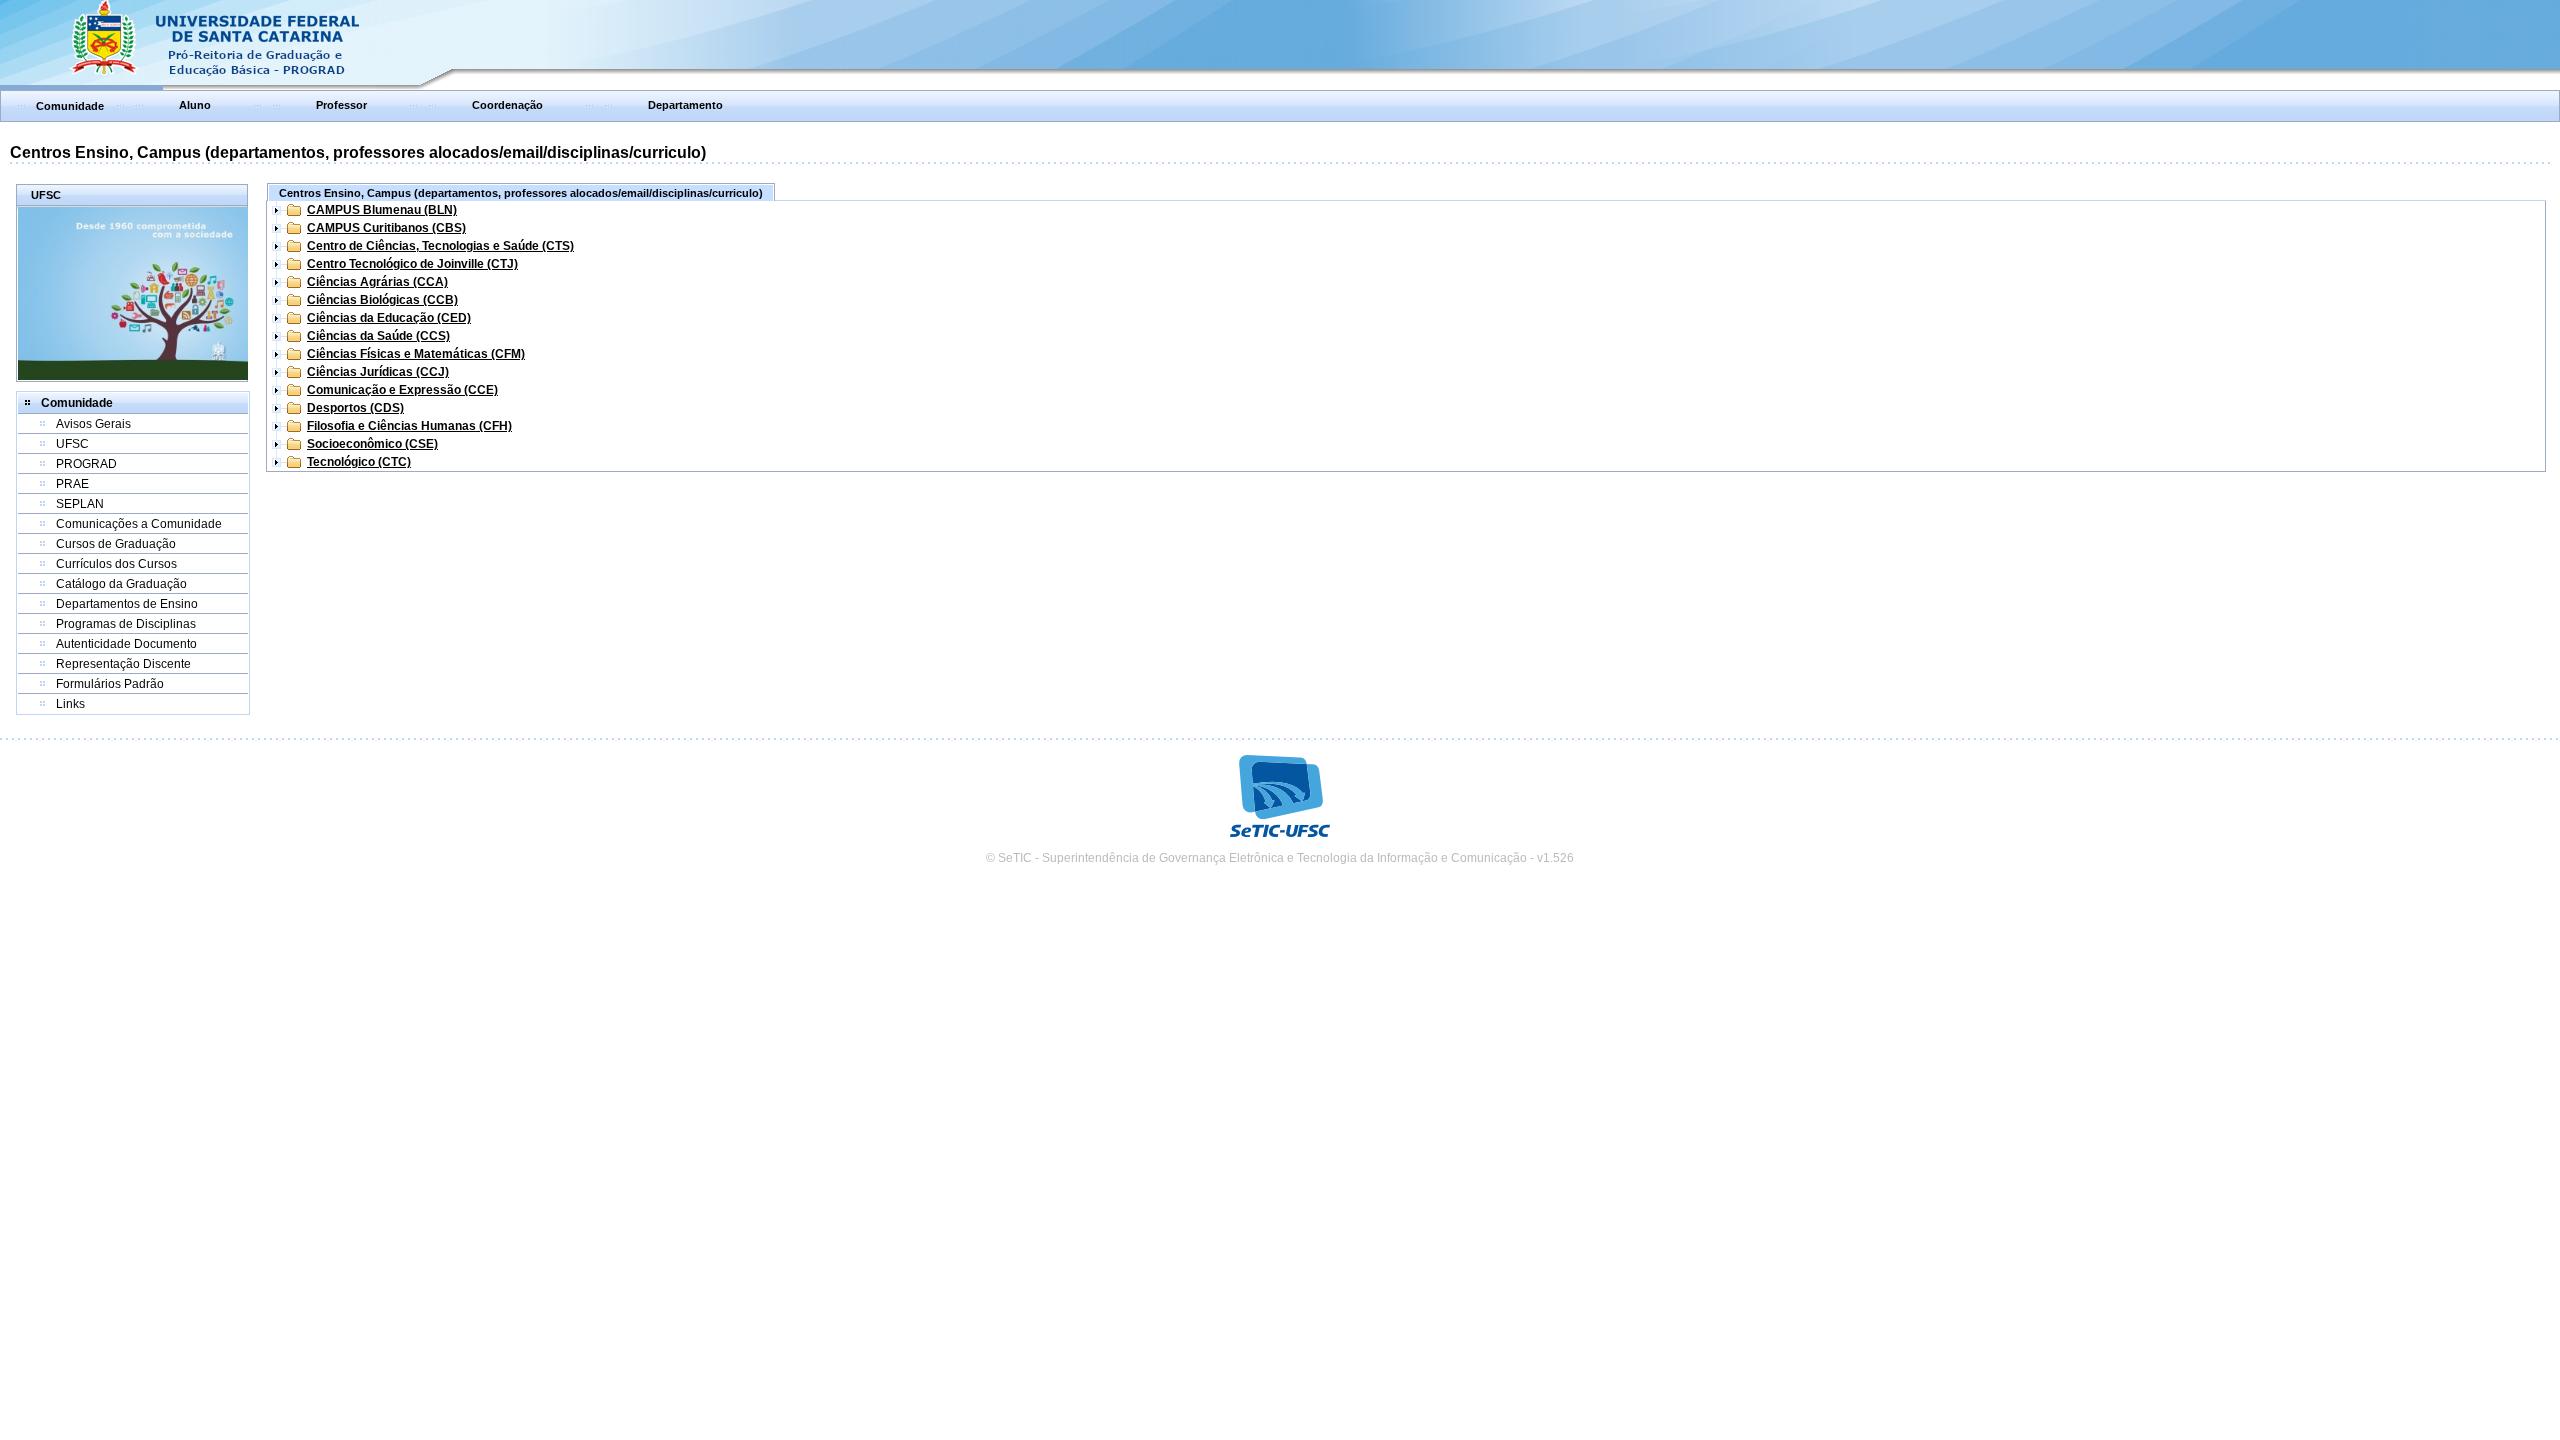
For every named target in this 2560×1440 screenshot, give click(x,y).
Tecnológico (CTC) (359, 462)
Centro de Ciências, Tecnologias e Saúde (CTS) (440, 246)
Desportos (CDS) (355, 408)
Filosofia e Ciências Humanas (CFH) (409, 426)
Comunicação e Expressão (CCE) (402, 390)
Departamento (685, 105)
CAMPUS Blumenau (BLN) (382, 210)
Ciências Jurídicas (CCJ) (378, 372)
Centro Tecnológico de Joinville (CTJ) (412, 264)
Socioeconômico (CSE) (372, 444)
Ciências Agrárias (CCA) (377, 282)
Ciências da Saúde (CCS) (378, 336)
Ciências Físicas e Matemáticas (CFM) (416, 354)
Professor (341, 105)
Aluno (195, 105)
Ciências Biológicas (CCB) (382, 300)
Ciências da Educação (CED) (389, 318)
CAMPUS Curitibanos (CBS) (386, 228)
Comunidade (70, 106)
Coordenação (507, 105)
